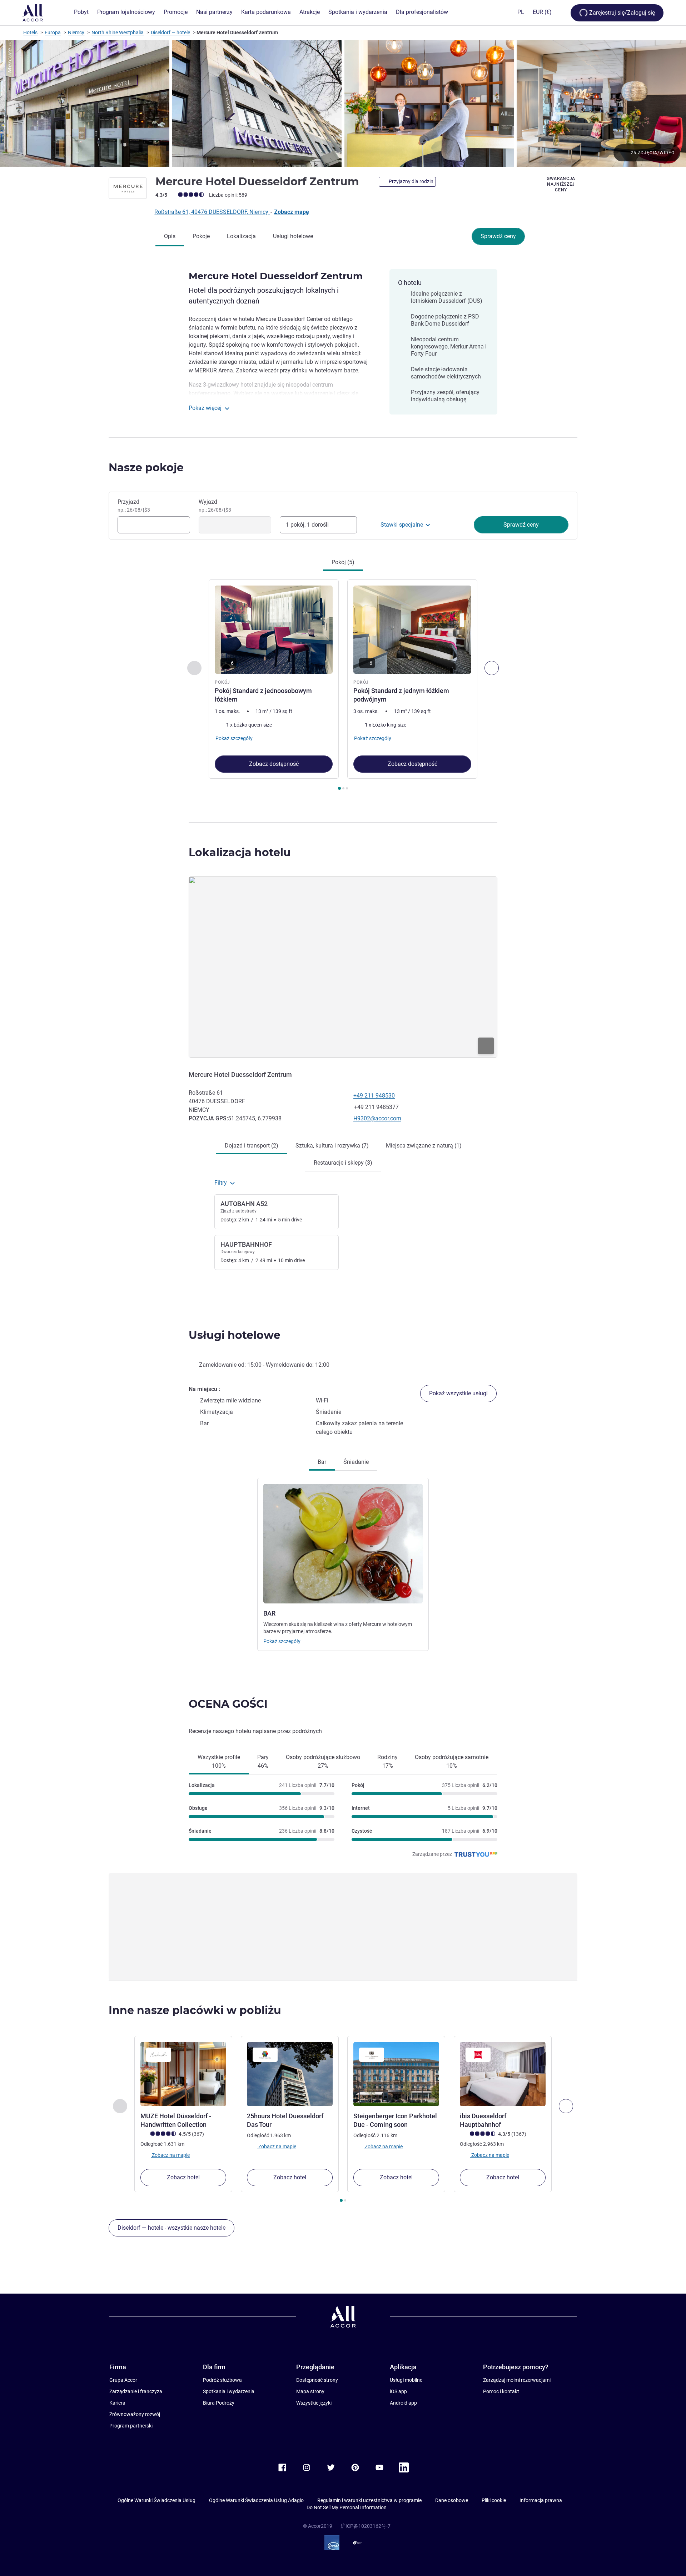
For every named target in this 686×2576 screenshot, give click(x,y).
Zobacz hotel (183, 2177)
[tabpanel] (343, 686)
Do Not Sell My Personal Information (347, 2507)
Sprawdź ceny (498, 236)
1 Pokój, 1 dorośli (307, 525)
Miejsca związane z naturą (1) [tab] (424, 1146)
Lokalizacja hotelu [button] (240, 852)
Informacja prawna (541, 2500)
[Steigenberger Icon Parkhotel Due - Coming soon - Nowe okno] (396, 2074)
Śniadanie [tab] (356, 1462)
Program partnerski (131, 2426)
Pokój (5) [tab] (343, 562)
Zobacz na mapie (170, 2155)
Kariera (117, 2403)
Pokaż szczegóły (282, 1641)
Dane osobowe (452, 2500)
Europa (53, 32)
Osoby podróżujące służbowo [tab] (323, 1761)
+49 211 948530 (374, 1096)
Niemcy (76, 32)
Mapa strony (310, 2391)
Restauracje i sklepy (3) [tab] (343, 1163)
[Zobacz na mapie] (343, 967)
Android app (403, 2403)
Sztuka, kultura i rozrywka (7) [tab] (332, 1146)
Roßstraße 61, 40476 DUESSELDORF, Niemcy (212, 212)
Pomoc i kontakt (501, 2391)
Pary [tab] (263, 1761)
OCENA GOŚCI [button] (228, 1704)
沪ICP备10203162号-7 (366, 2526)
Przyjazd (134, 506)
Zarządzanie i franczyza (136, 2391)
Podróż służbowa (222, 2380)
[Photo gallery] (343, 104)
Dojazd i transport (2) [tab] (252, 1146)
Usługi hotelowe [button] (235, 1335)
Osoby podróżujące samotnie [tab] (452, 1761)
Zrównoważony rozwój (135, 2414)
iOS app (398, 2391)
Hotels (30, 32)
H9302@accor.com (377, 1118)
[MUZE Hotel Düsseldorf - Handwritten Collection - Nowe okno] (183, 2074)
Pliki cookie (494, 2500)
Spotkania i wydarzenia (229, 2391)
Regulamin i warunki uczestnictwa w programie (369, 2500)
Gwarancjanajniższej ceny (561, 184)
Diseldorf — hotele (170, 32)
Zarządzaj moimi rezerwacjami (517, 2380)
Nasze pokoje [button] (146, 468)
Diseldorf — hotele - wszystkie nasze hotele (171, 2228)
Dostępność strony (317, 2380)
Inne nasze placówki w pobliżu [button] (195, 2010)
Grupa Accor (123, 2380)
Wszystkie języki (314, 2403)
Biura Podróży (219, 2403)
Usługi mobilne (406, 2380)
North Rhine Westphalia (118, 32)
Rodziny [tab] (387, 1761)
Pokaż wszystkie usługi (458, 1393)
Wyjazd (215, 506)
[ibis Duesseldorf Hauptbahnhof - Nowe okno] (503, 2074)
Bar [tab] (322, 1462)
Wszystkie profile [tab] (219, 1761)
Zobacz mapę (292, 212)
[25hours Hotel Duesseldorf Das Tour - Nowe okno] (290, 2074)
